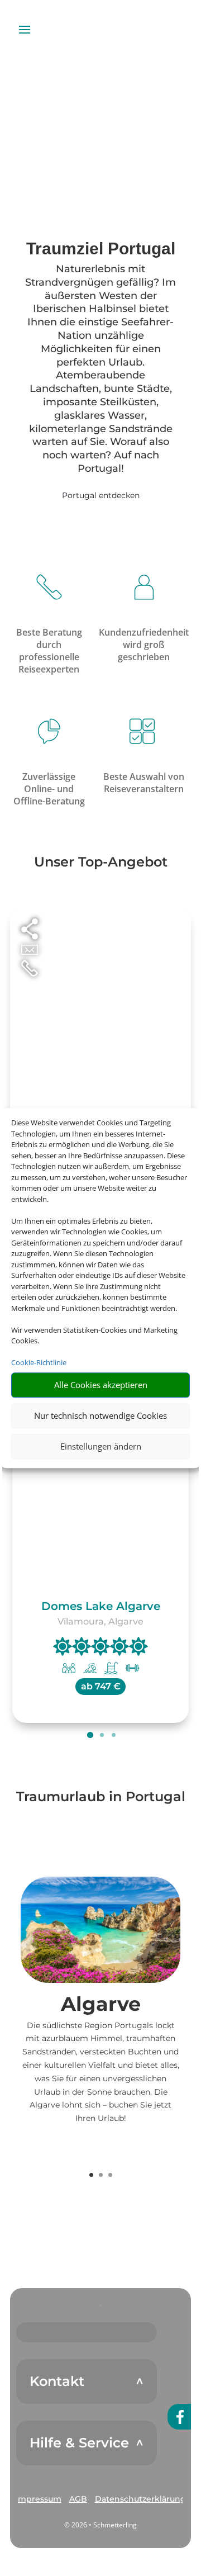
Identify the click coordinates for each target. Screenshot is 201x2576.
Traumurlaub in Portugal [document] (101, 1797)
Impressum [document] (39, 2499)
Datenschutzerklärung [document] (140, 2499)
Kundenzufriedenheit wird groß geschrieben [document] (144, 645)
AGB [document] (78, 2499)
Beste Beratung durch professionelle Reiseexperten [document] (49, 651)
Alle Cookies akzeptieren (101, 1385)
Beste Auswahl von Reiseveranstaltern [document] (144, 783)
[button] (39, 2499)
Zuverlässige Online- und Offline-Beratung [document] (49, 789)
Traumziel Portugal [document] (101, 249)
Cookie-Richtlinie (39, 1362)
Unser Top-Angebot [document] (101, 863)
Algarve (101, 2004)
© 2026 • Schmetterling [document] (100, 2525)
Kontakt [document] (57, 2381)
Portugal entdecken (101, 495)
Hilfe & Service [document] (79, 2443)
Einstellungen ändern (101, 1446)
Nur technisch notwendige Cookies (100, 1415)
